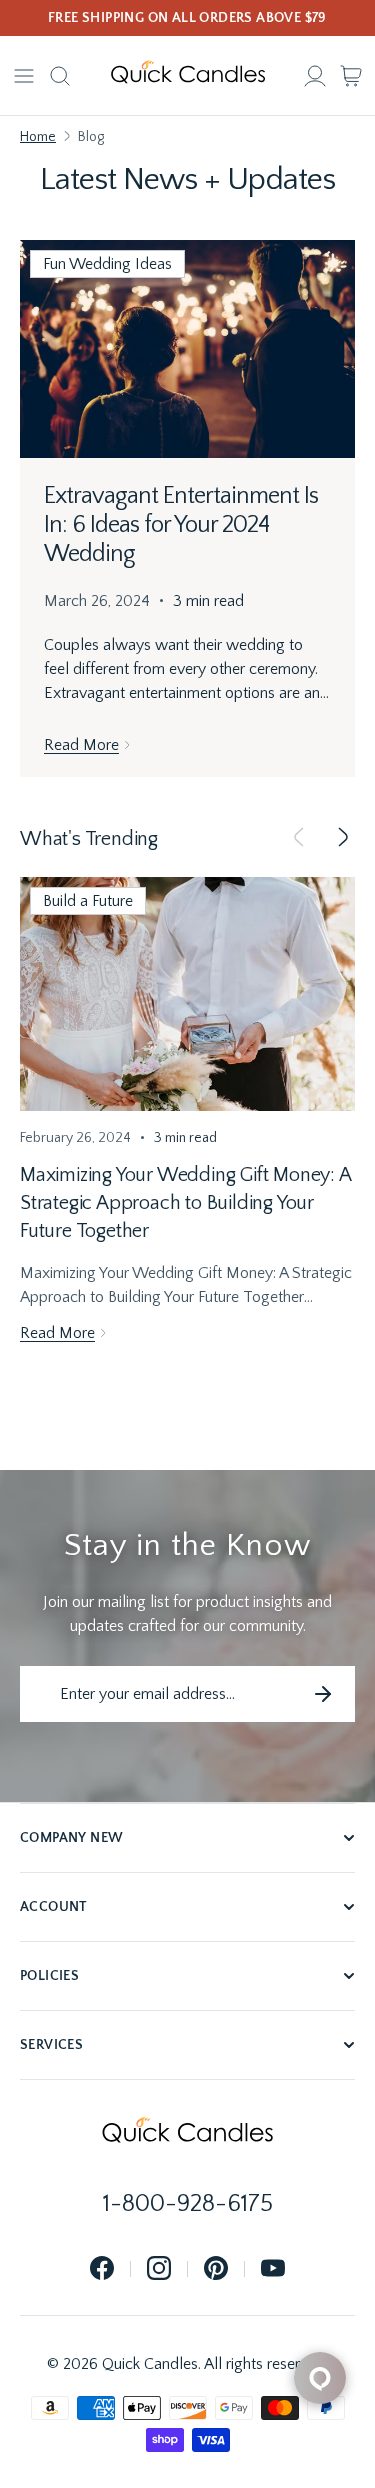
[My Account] (315, 76)
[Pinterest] (216, 2269)
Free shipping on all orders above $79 (187, 18)
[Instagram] (159, 2269)
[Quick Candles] (188, 76)
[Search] (60, 76)
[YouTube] (273, 2269)
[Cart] (351, 76)
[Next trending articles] (343, 839)
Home (38, 137)
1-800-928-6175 (188, 2204)
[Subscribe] (323, 1694)
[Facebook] (102, 2269)
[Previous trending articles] (299, 839)
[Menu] (24, 76)
